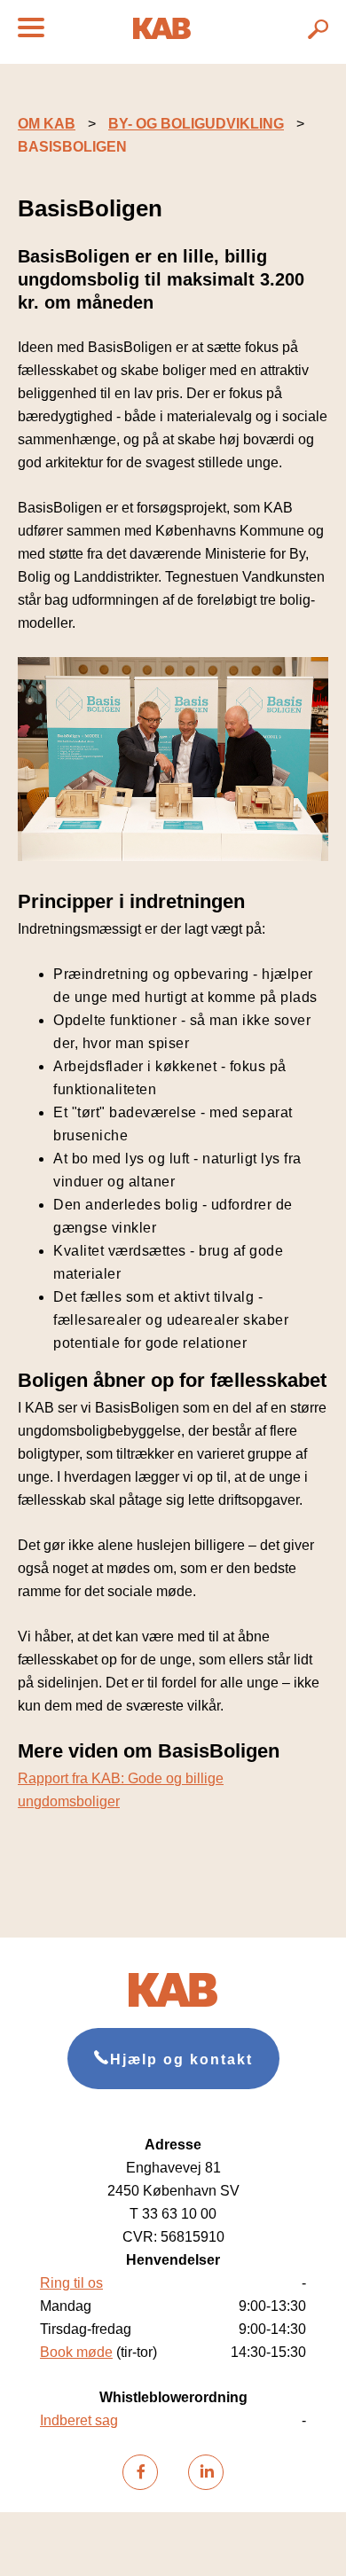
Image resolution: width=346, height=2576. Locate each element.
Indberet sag (79, 2420)
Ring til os (71, 2283)
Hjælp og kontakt (181, 2059)
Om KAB (47, 124)
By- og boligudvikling (196, 124)
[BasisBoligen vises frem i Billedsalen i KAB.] (173, 856)
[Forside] (162, 34)
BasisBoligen (72, 147)
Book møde (76, 2352)
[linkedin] (206, 2472)
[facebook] (140, 2472)
